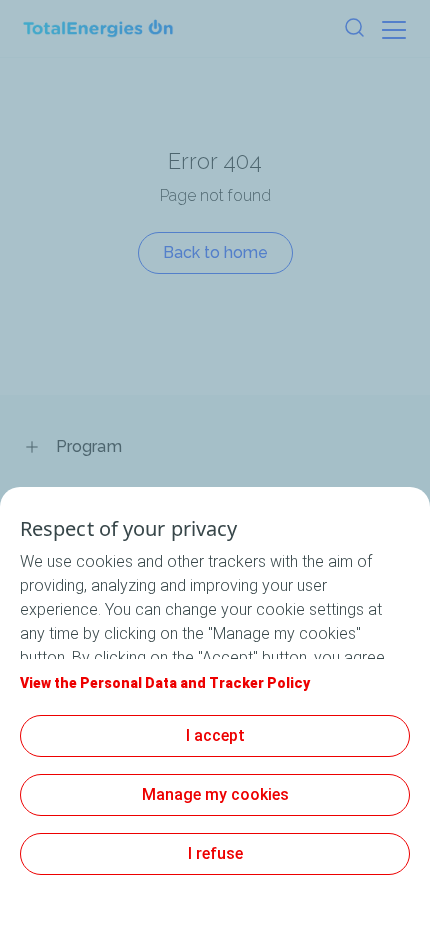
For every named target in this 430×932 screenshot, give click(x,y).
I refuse (215, 853)
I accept (215, 735)
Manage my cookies (215, 794)
